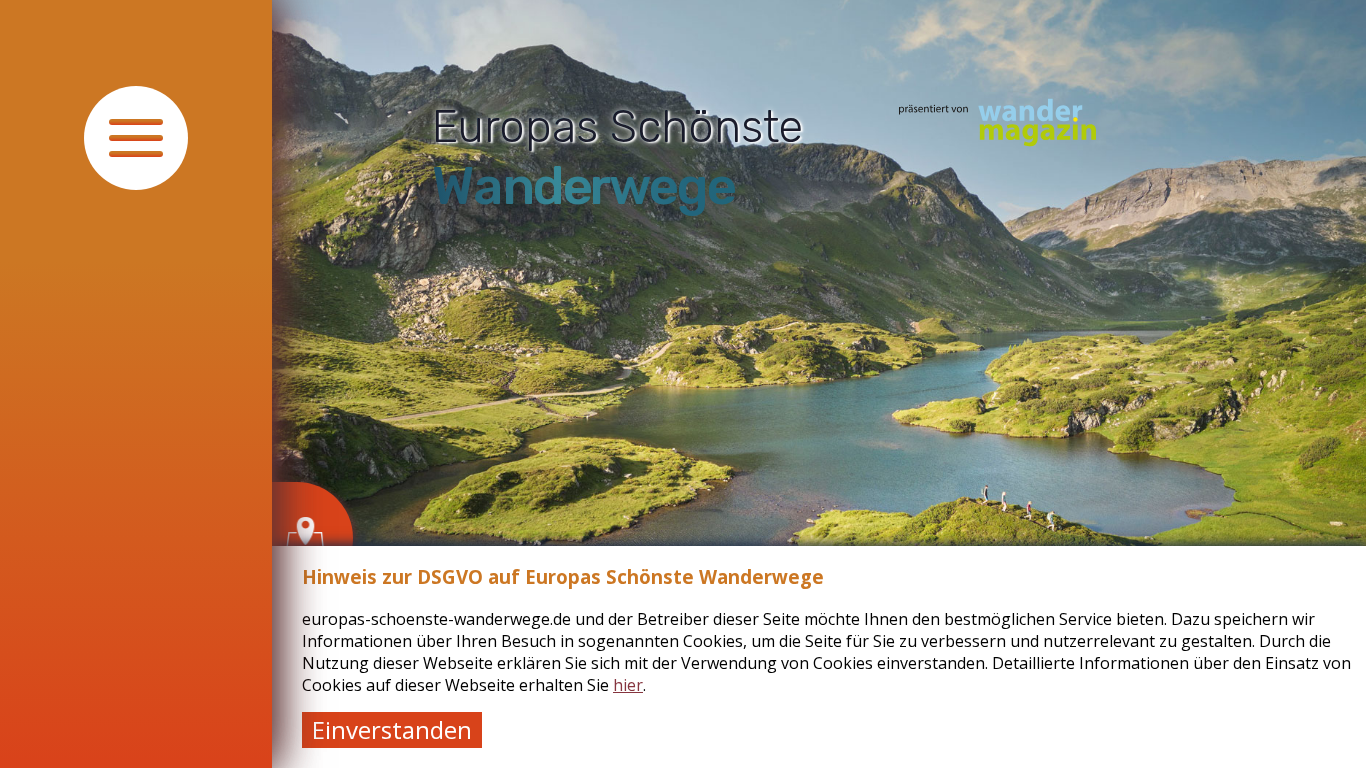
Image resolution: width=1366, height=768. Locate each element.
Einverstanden (392, 729)
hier (628, 685)
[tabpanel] (819, 384)
